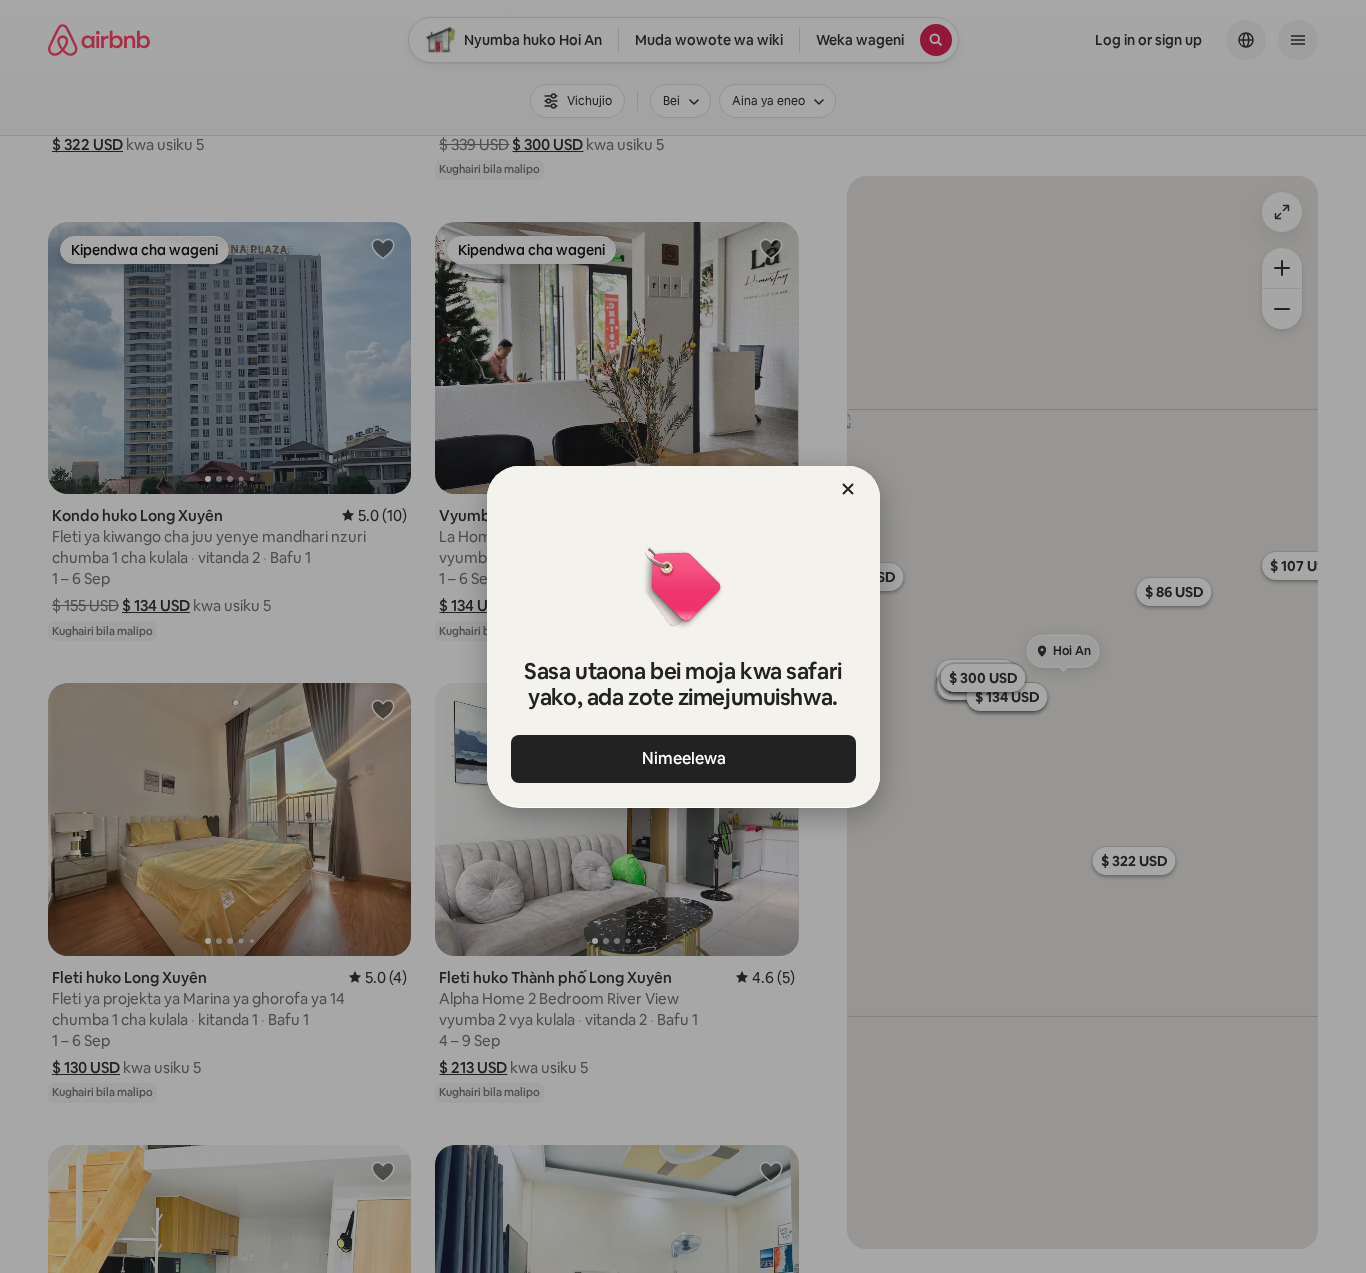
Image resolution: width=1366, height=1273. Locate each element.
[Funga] (848, 489)
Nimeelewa (683, 758)
